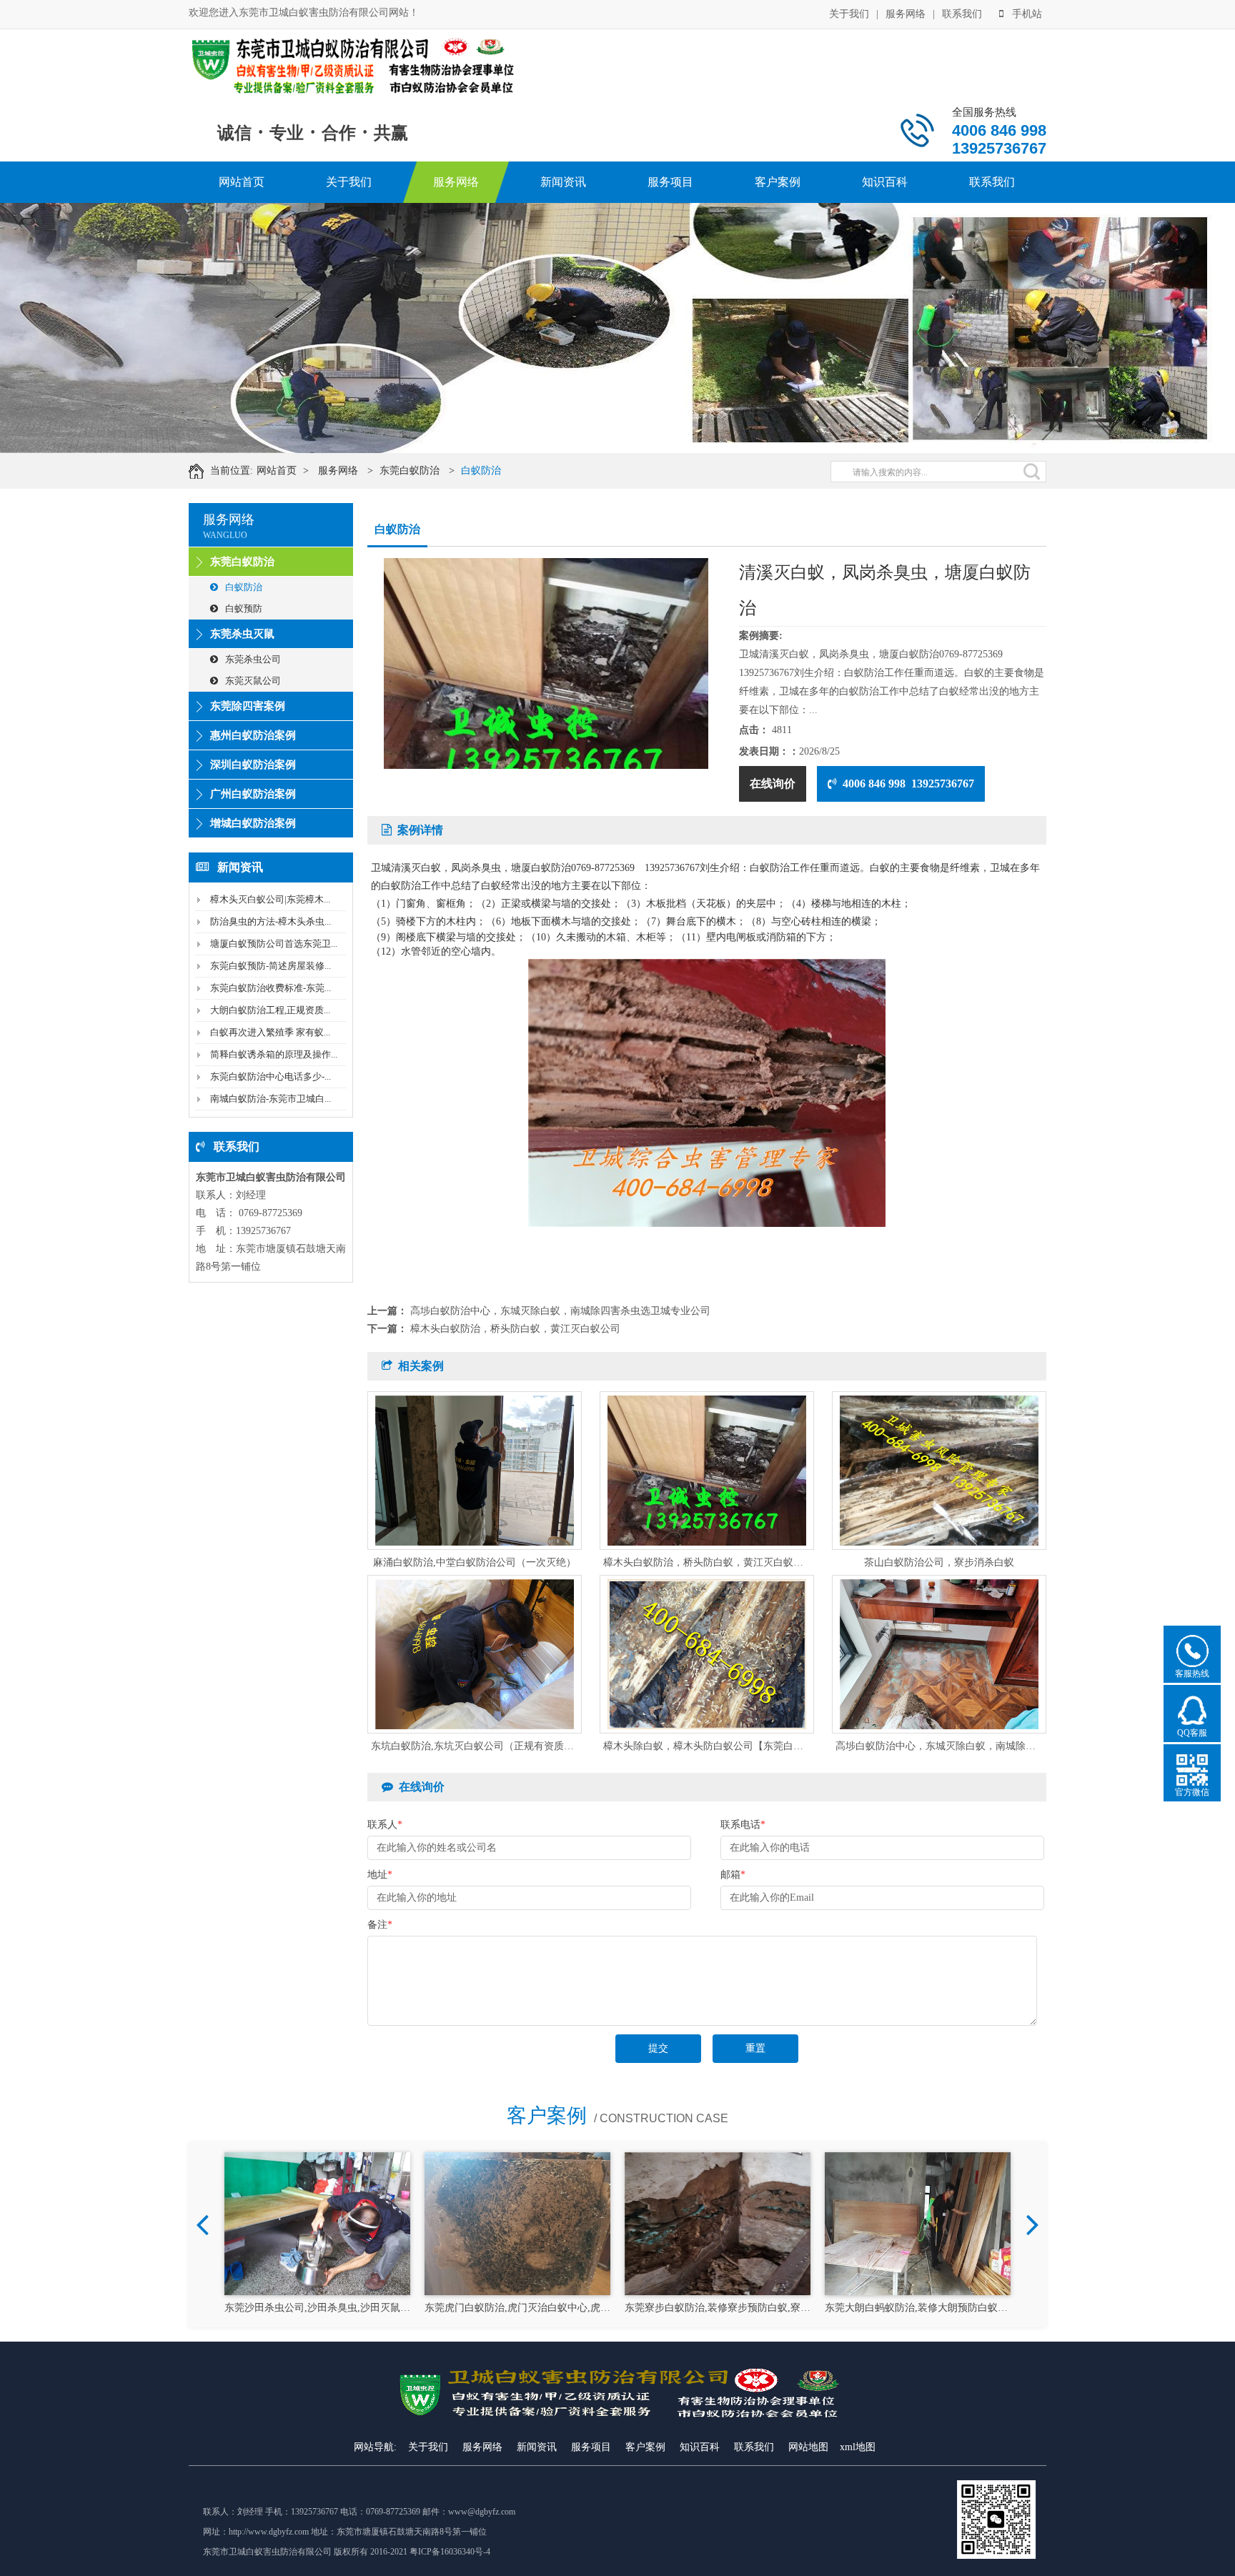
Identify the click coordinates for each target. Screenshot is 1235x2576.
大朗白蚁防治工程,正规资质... (270, 1010)
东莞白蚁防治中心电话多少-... (271, 1076)
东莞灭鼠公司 (253, 681)
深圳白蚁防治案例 (253, 765)
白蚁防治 (481, 471)
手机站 (1027, 14)
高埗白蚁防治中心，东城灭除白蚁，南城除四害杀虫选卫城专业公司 (560, 1311)
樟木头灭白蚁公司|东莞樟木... (270, 899)
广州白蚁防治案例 (253, 794)
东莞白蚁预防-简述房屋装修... (271, 966)
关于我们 (849, 14)
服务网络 (906, 14)
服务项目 (670, 182)
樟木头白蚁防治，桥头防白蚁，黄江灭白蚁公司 (515, 1329)
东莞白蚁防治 (410, 471)
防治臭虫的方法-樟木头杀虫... (271, 921)
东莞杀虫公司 (253, 659)
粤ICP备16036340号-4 (450, 2552)
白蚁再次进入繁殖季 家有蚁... (270, 1032)
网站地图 (808, 2447)
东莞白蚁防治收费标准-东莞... (271, 988)
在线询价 (773, 784)
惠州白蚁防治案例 (253, 735)
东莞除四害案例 (248, 706)
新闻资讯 (563, 182)
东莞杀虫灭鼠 (242, 634)
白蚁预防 (244, 608)
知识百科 (885, 182)
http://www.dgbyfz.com (269, 2532)
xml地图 (858, 2447)
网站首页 (242, 182)
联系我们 (962, 14)
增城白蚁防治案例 (253, 823)
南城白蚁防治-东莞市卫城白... (271, 1099)
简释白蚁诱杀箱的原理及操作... (274, 1054)
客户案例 (778, 182)
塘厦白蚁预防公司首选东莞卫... (274, 944)
